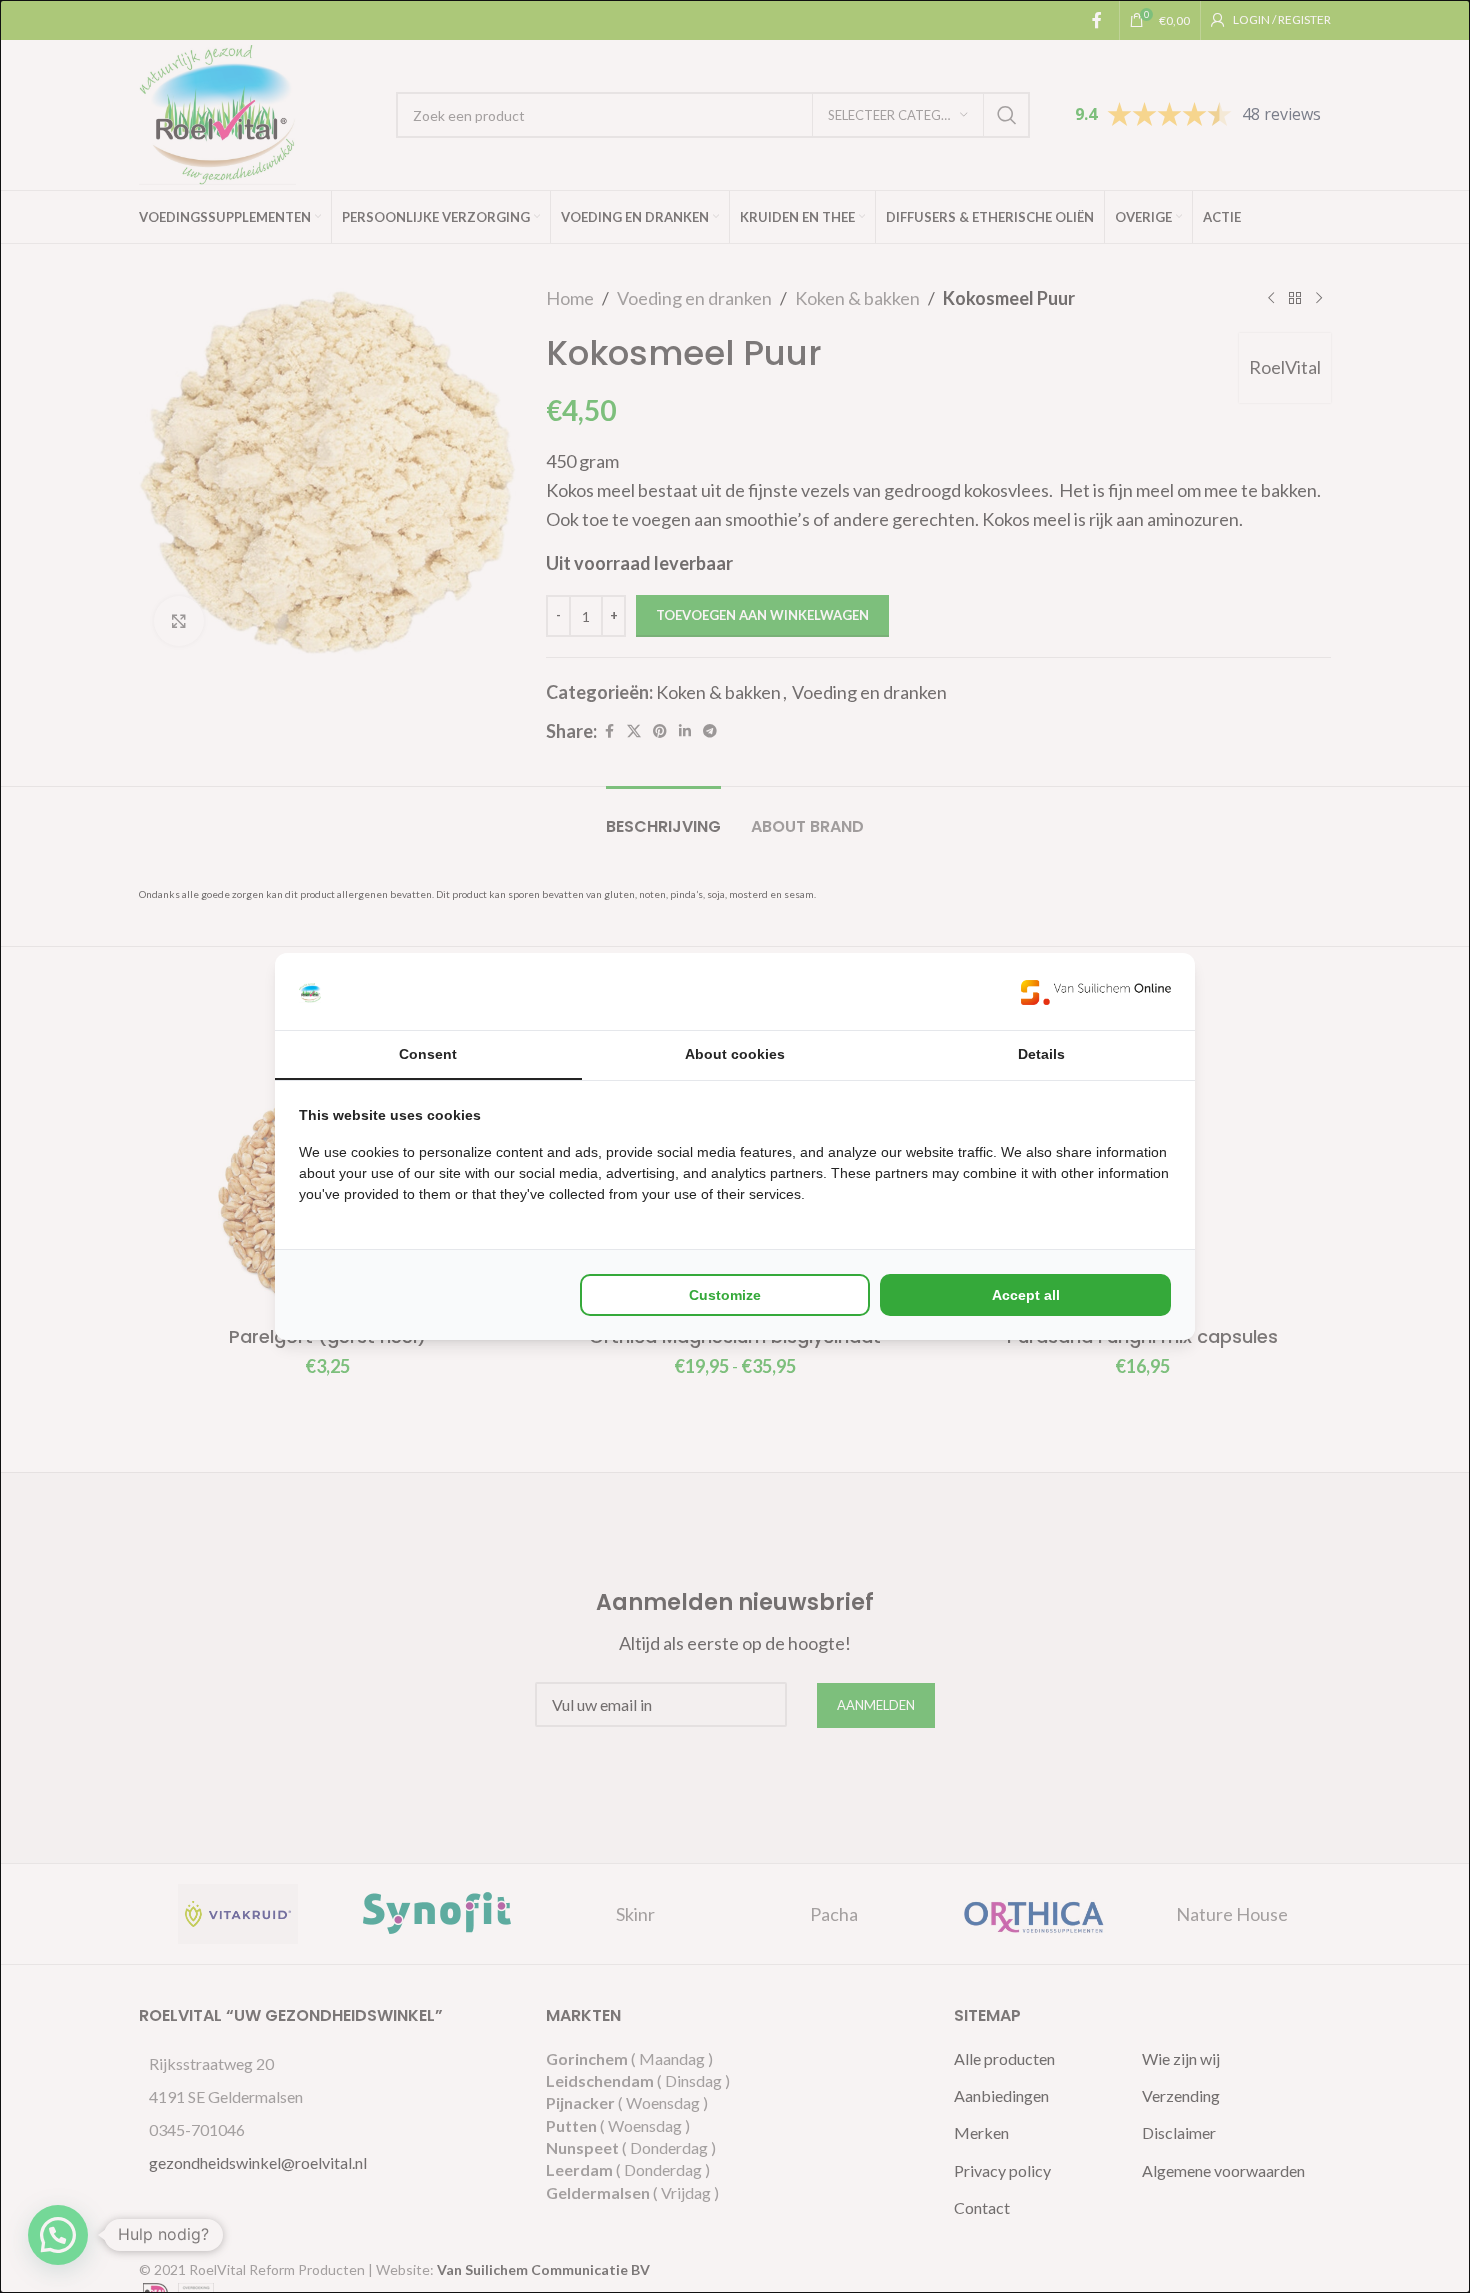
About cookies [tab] (735, 1054)
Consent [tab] (428, 1054)
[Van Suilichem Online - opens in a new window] (1096, 991)
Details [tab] (1041, 1054)
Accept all (1026, 1295)
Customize (725, 1295)
